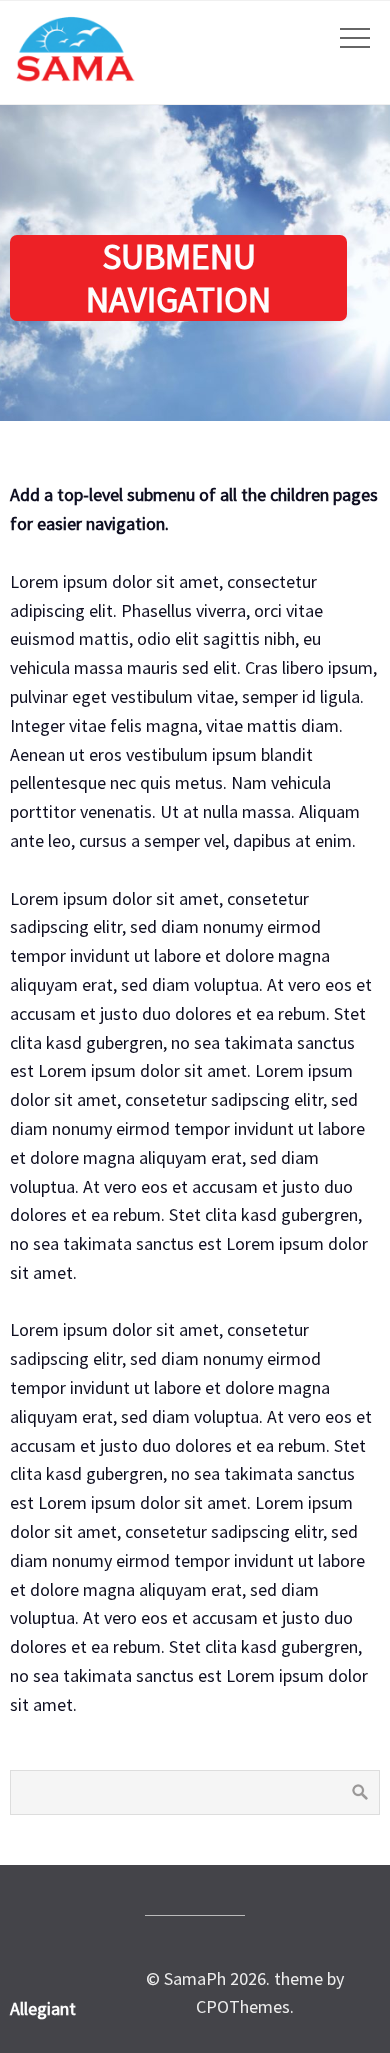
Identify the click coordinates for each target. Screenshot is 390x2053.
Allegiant (43, 2008)
